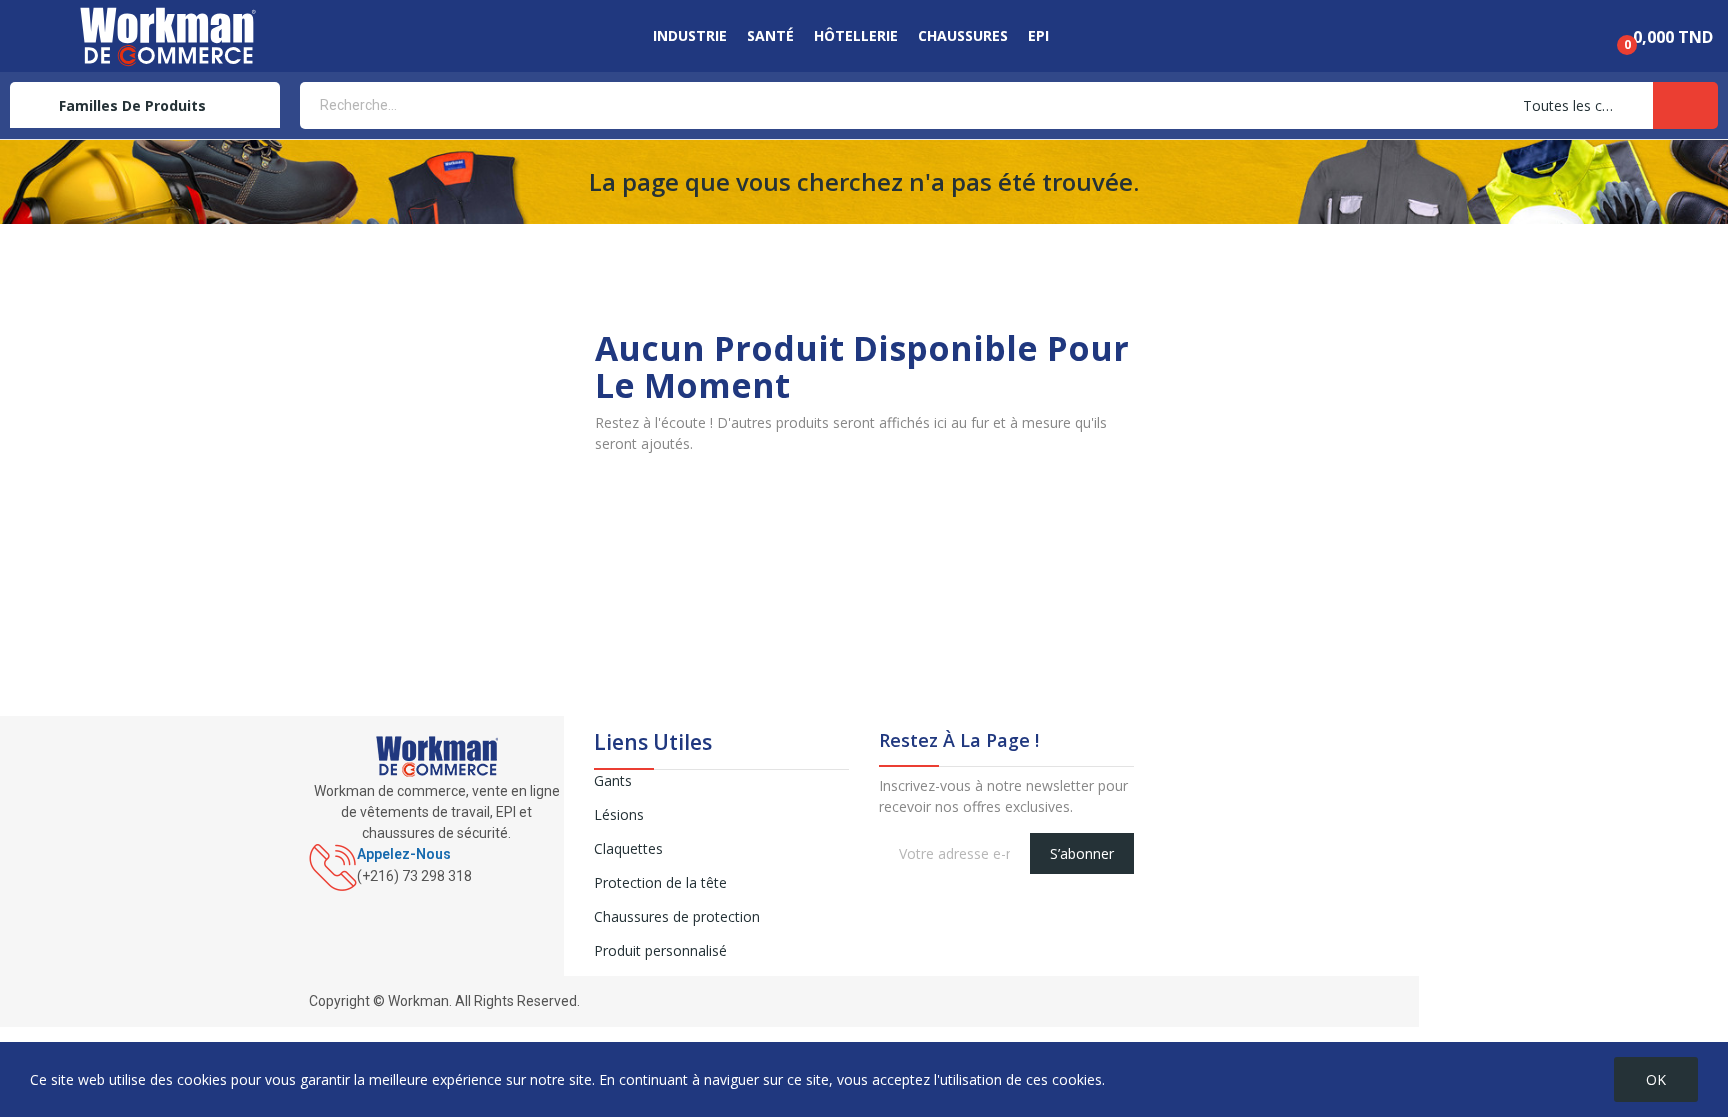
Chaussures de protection (677, 916)
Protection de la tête (660, 882)
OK (1656, 1079)
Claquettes (628, 848)
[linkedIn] (356, 898)
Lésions (619, 814)
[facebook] (314, 898)
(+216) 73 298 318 (414, 876)
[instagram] (335, 898)
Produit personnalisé (660, 950)
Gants (613, 780)
